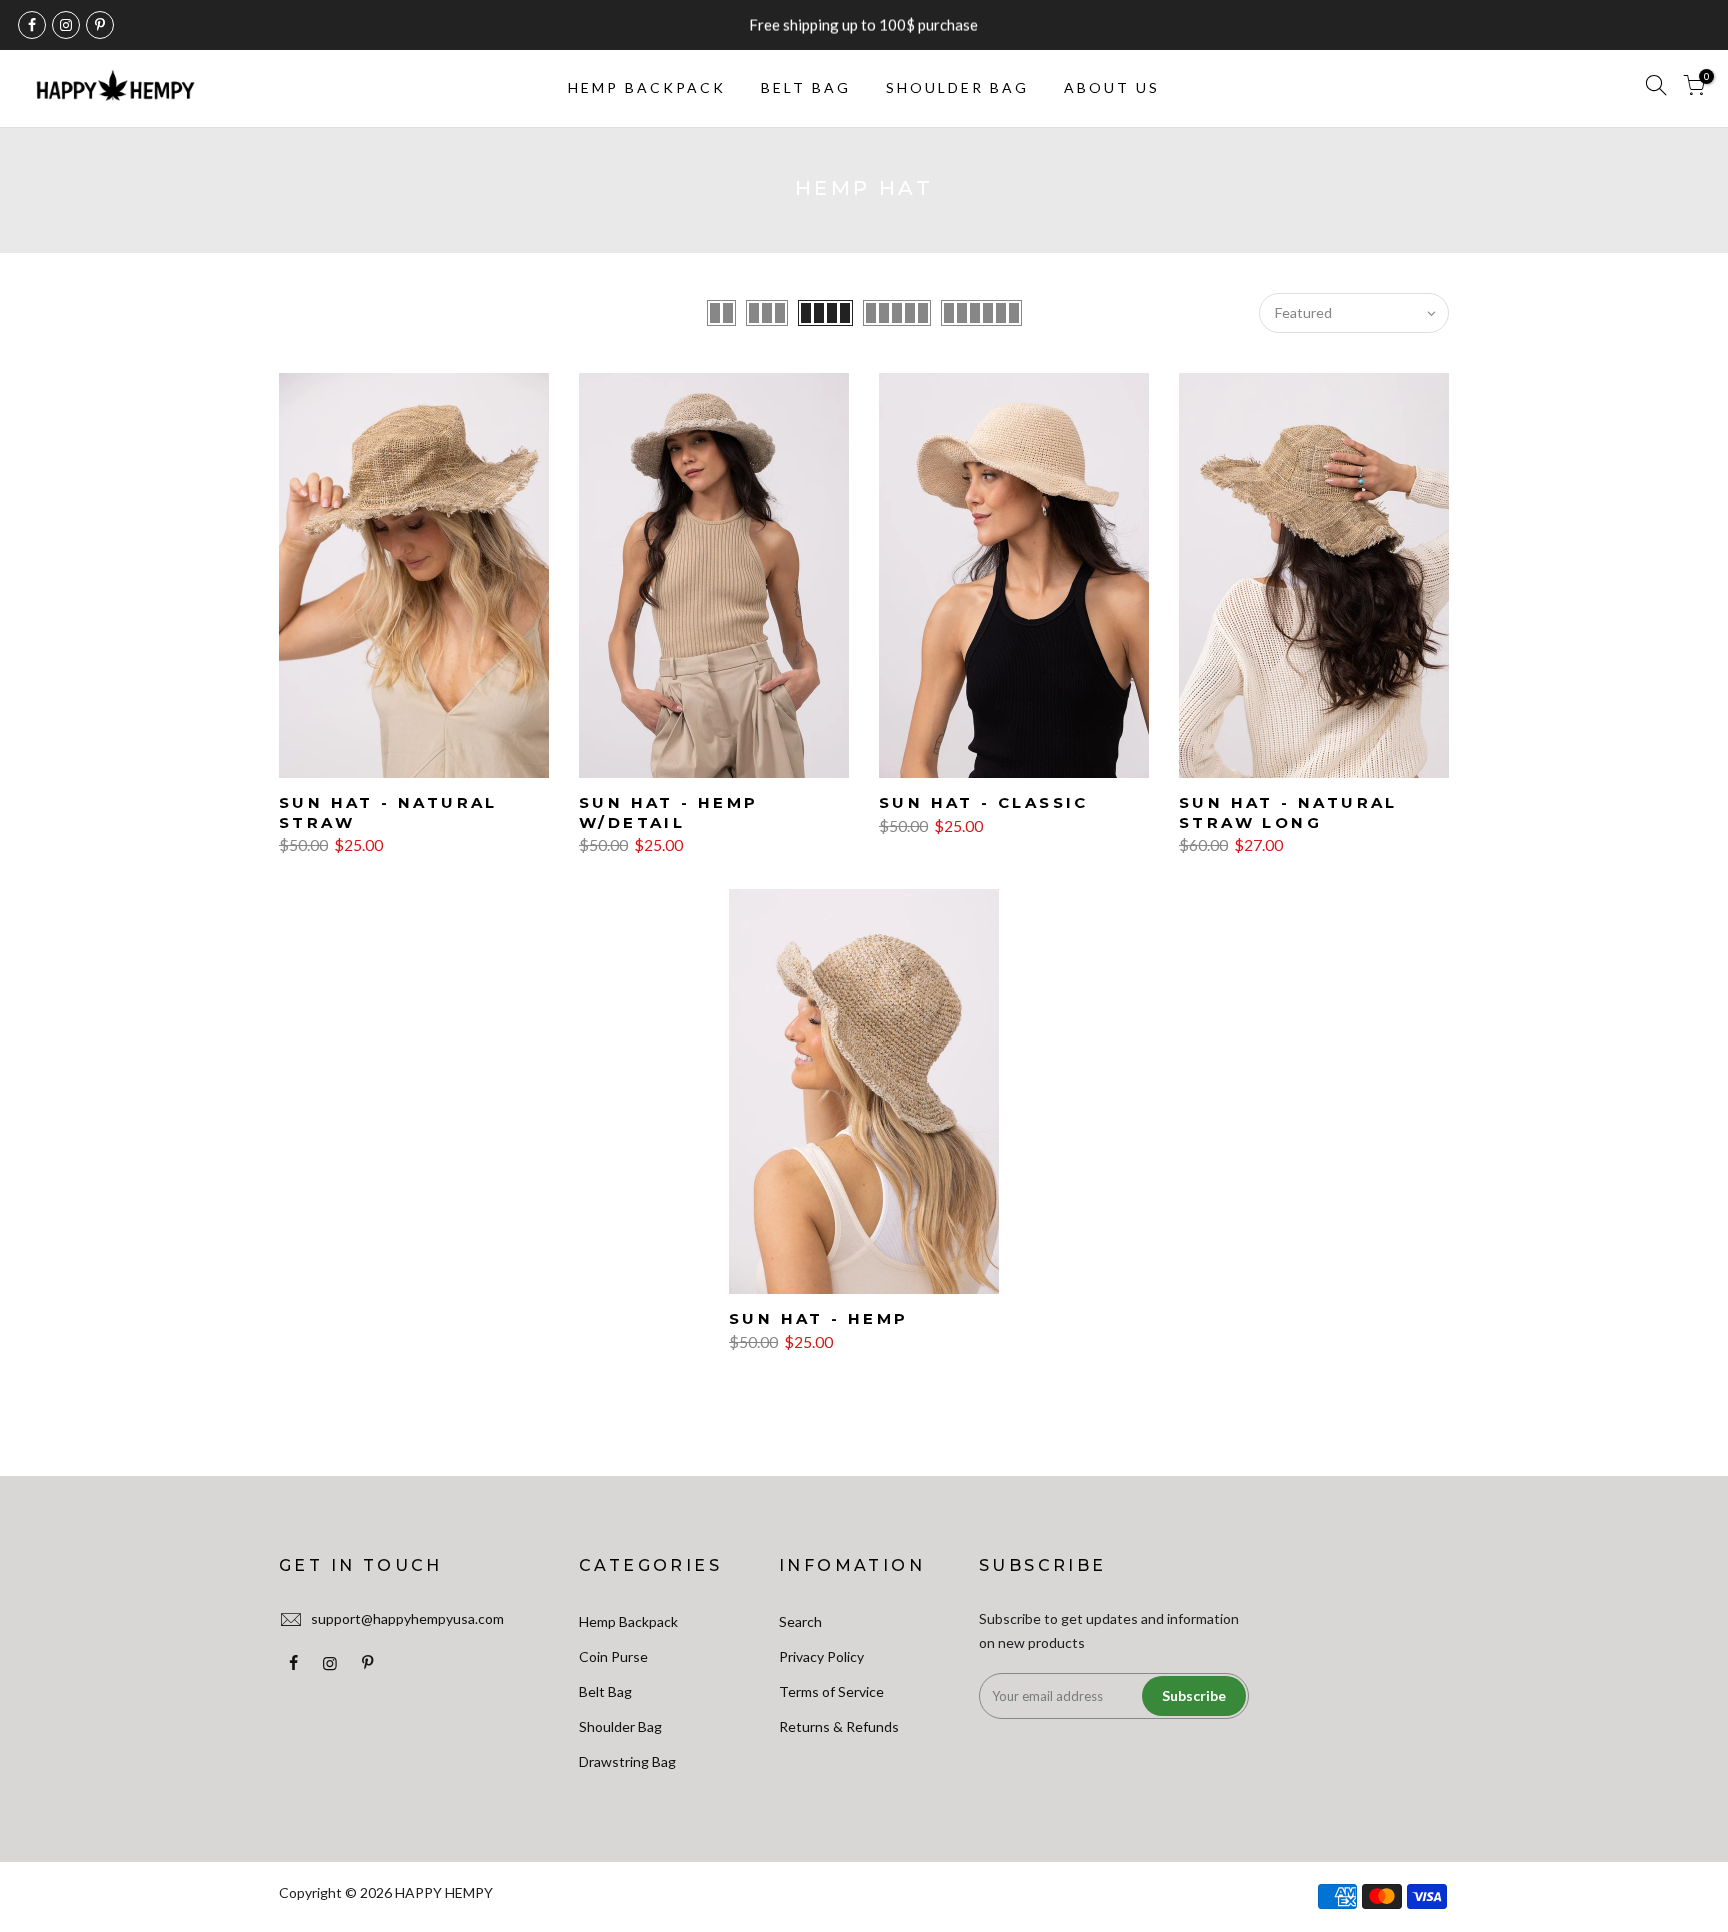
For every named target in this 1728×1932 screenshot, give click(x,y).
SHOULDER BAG (957, 87)
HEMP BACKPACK (647, 87)
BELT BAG (806, 87)
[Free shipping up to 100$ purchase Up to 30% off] (864, 25)
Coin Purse (613, 1656)
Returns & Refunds (839, 1726)
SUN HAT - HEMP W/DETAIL (669, 812)
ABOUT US (1112, 87)
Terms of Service (831, 1691)
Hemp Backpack (628, 1621)
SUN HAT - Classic (984, 802)
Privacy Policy (821, 1656)
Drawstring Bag (627, 1761)
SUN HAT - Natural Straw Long (1288, 812)
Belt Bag (605, 1691)
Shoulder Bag (620, 1726)
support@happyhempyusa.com (407, 1618)
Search (800, 1621)
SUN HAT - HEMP (819, 1318)
